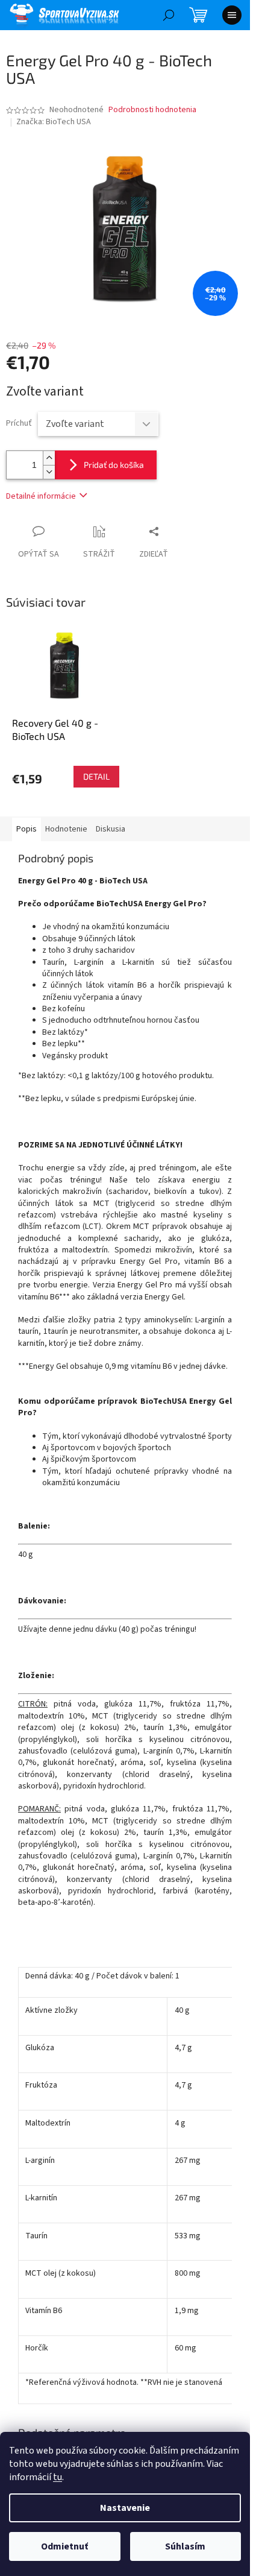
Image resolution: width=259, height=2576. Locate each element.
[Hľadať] (169, 15)
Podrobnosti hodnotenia (152, 110)
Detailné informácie (41, 496)
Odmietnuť (64, 2546)
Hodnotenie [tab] (66, 829)
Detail (96, 776)
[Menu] (232, 15)
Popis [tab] (27, 829)
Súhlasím (185, 2546)
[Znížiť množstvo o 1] (49, 472)
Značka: (54, 122)
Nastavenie (125, 2508)
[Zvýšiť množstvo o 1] (49, 458)
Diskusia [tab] (111, 829)
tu (58, 2477)
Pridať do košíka (114, 465)
